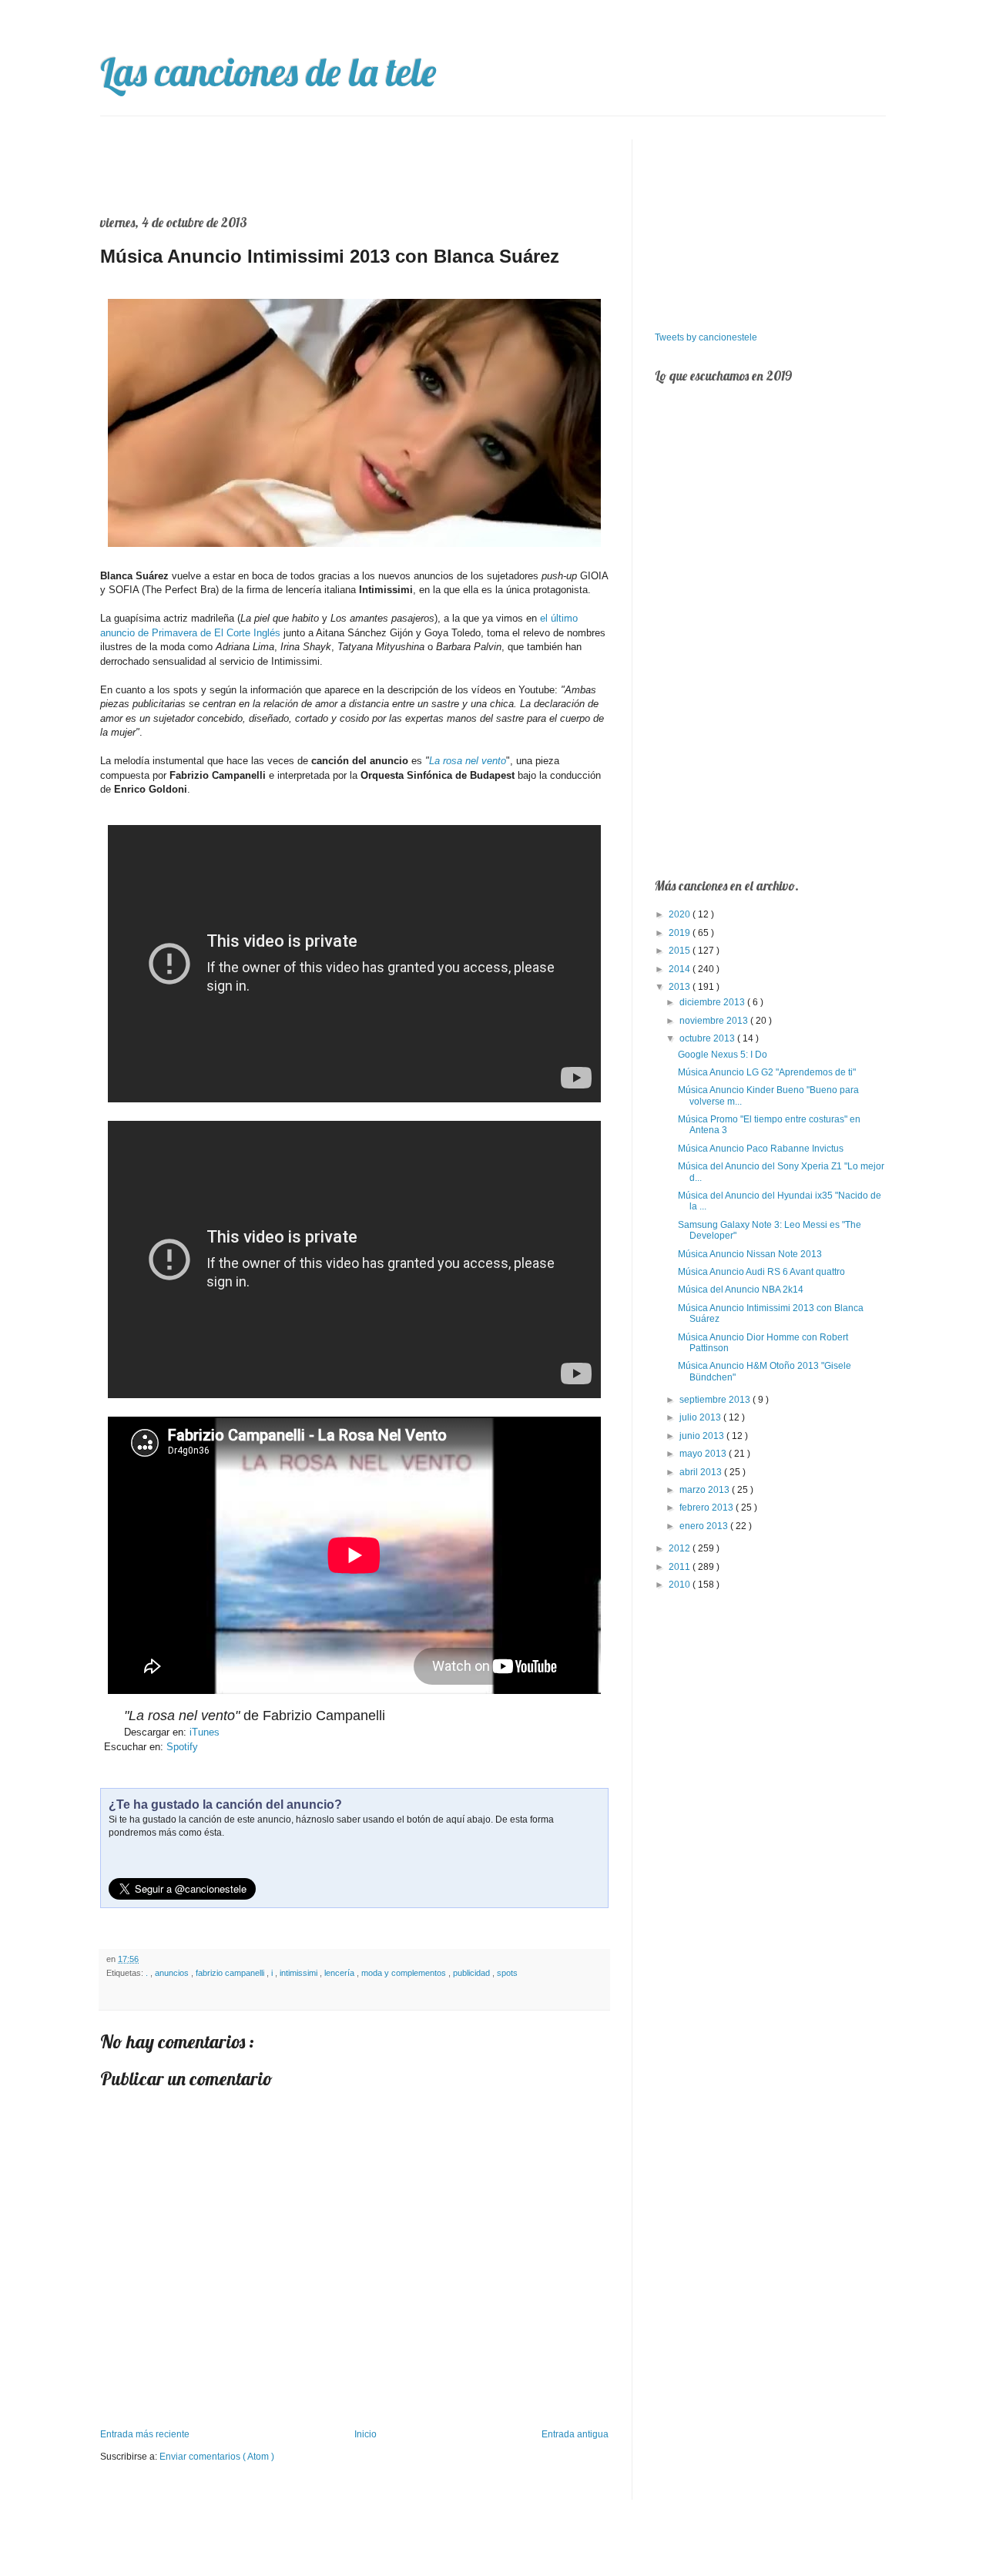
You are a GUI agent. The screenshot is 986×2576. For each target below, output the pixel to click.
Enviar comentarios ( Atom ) (217, 2457)
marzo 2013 (706, 1490)
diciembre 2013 (713, 1002)
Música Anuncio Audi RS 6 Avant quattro (761, 1272)
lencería (340, 1973)
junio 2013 (703, 1436)
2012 (681, 1548)
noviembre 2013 (715, 1021)
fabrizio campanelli (231, 1973)
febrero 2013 (708, 1508)
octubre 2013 (708, 1038)
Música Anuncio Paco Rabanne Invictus (761, 1149)
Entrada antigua (575, 2434)
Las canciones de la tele (268, 72)
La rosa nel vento (468, 761)
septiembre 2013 (716, 1400)
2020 (681, 914)
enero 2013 (705, 1526)
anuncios (173, 1973)
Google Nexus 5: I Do (723, 1055)
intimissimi (300, 1973)
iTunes (205, 1732)
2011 (681, 1567)
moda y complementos (405, 1973)
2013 (681, 987)
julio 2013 (701, 1417)
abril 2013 (702, 1472)
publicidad (473, 1973)
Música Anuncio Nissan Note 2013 (750, 1254)
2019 (681, 933)
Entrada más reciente (145, 2434)
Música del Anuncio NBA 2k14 (741, 1290)
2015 (681, 951)
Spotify (182, 1747)
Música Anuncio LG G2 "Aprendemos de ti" (767, 1072)
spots (507, 1973)
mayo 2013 (704, 1454)
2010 (681, 1585)
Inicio (366, 2434)
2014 (681, 969)
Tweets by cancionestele (706, 337)
